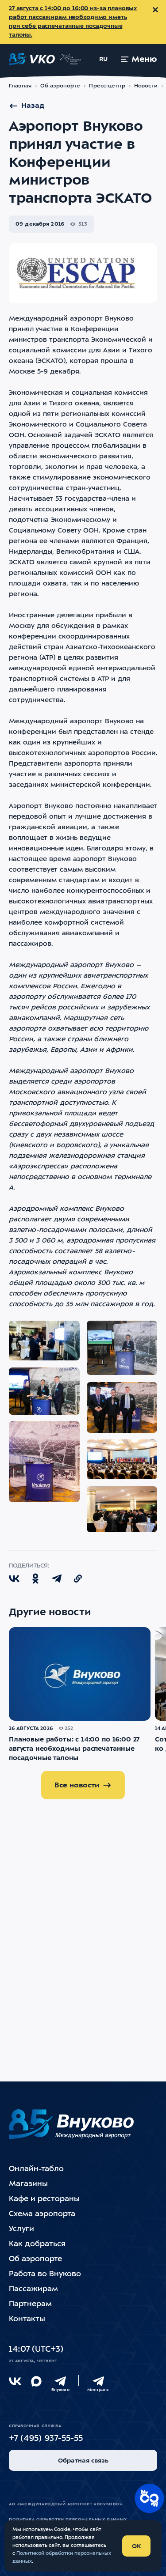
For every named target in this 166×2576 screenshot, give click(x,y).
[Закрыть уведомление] (155, 10)
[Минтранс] (98, 2381)
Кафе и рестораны (44, 2199)
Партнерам (30, 2304)
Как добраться (37, 2244)
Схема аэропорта (42, 2214)
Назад (33, 106)
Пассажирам (33, 2289)
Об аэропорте (60, 86)
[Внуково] (60, 2381)
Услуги (21, 2229)
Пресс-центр (107, 86)
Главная (20, 86)
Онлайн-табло (36, 2169)
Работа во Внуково (45, 2274)
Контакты (27, 2319)
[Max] (36, 2381)
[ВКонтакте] (15, 2381)
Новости (146, 86)
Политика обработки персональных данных (68, 2520)
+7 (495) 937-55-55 (46, 2439)
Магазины (28, 2184)
